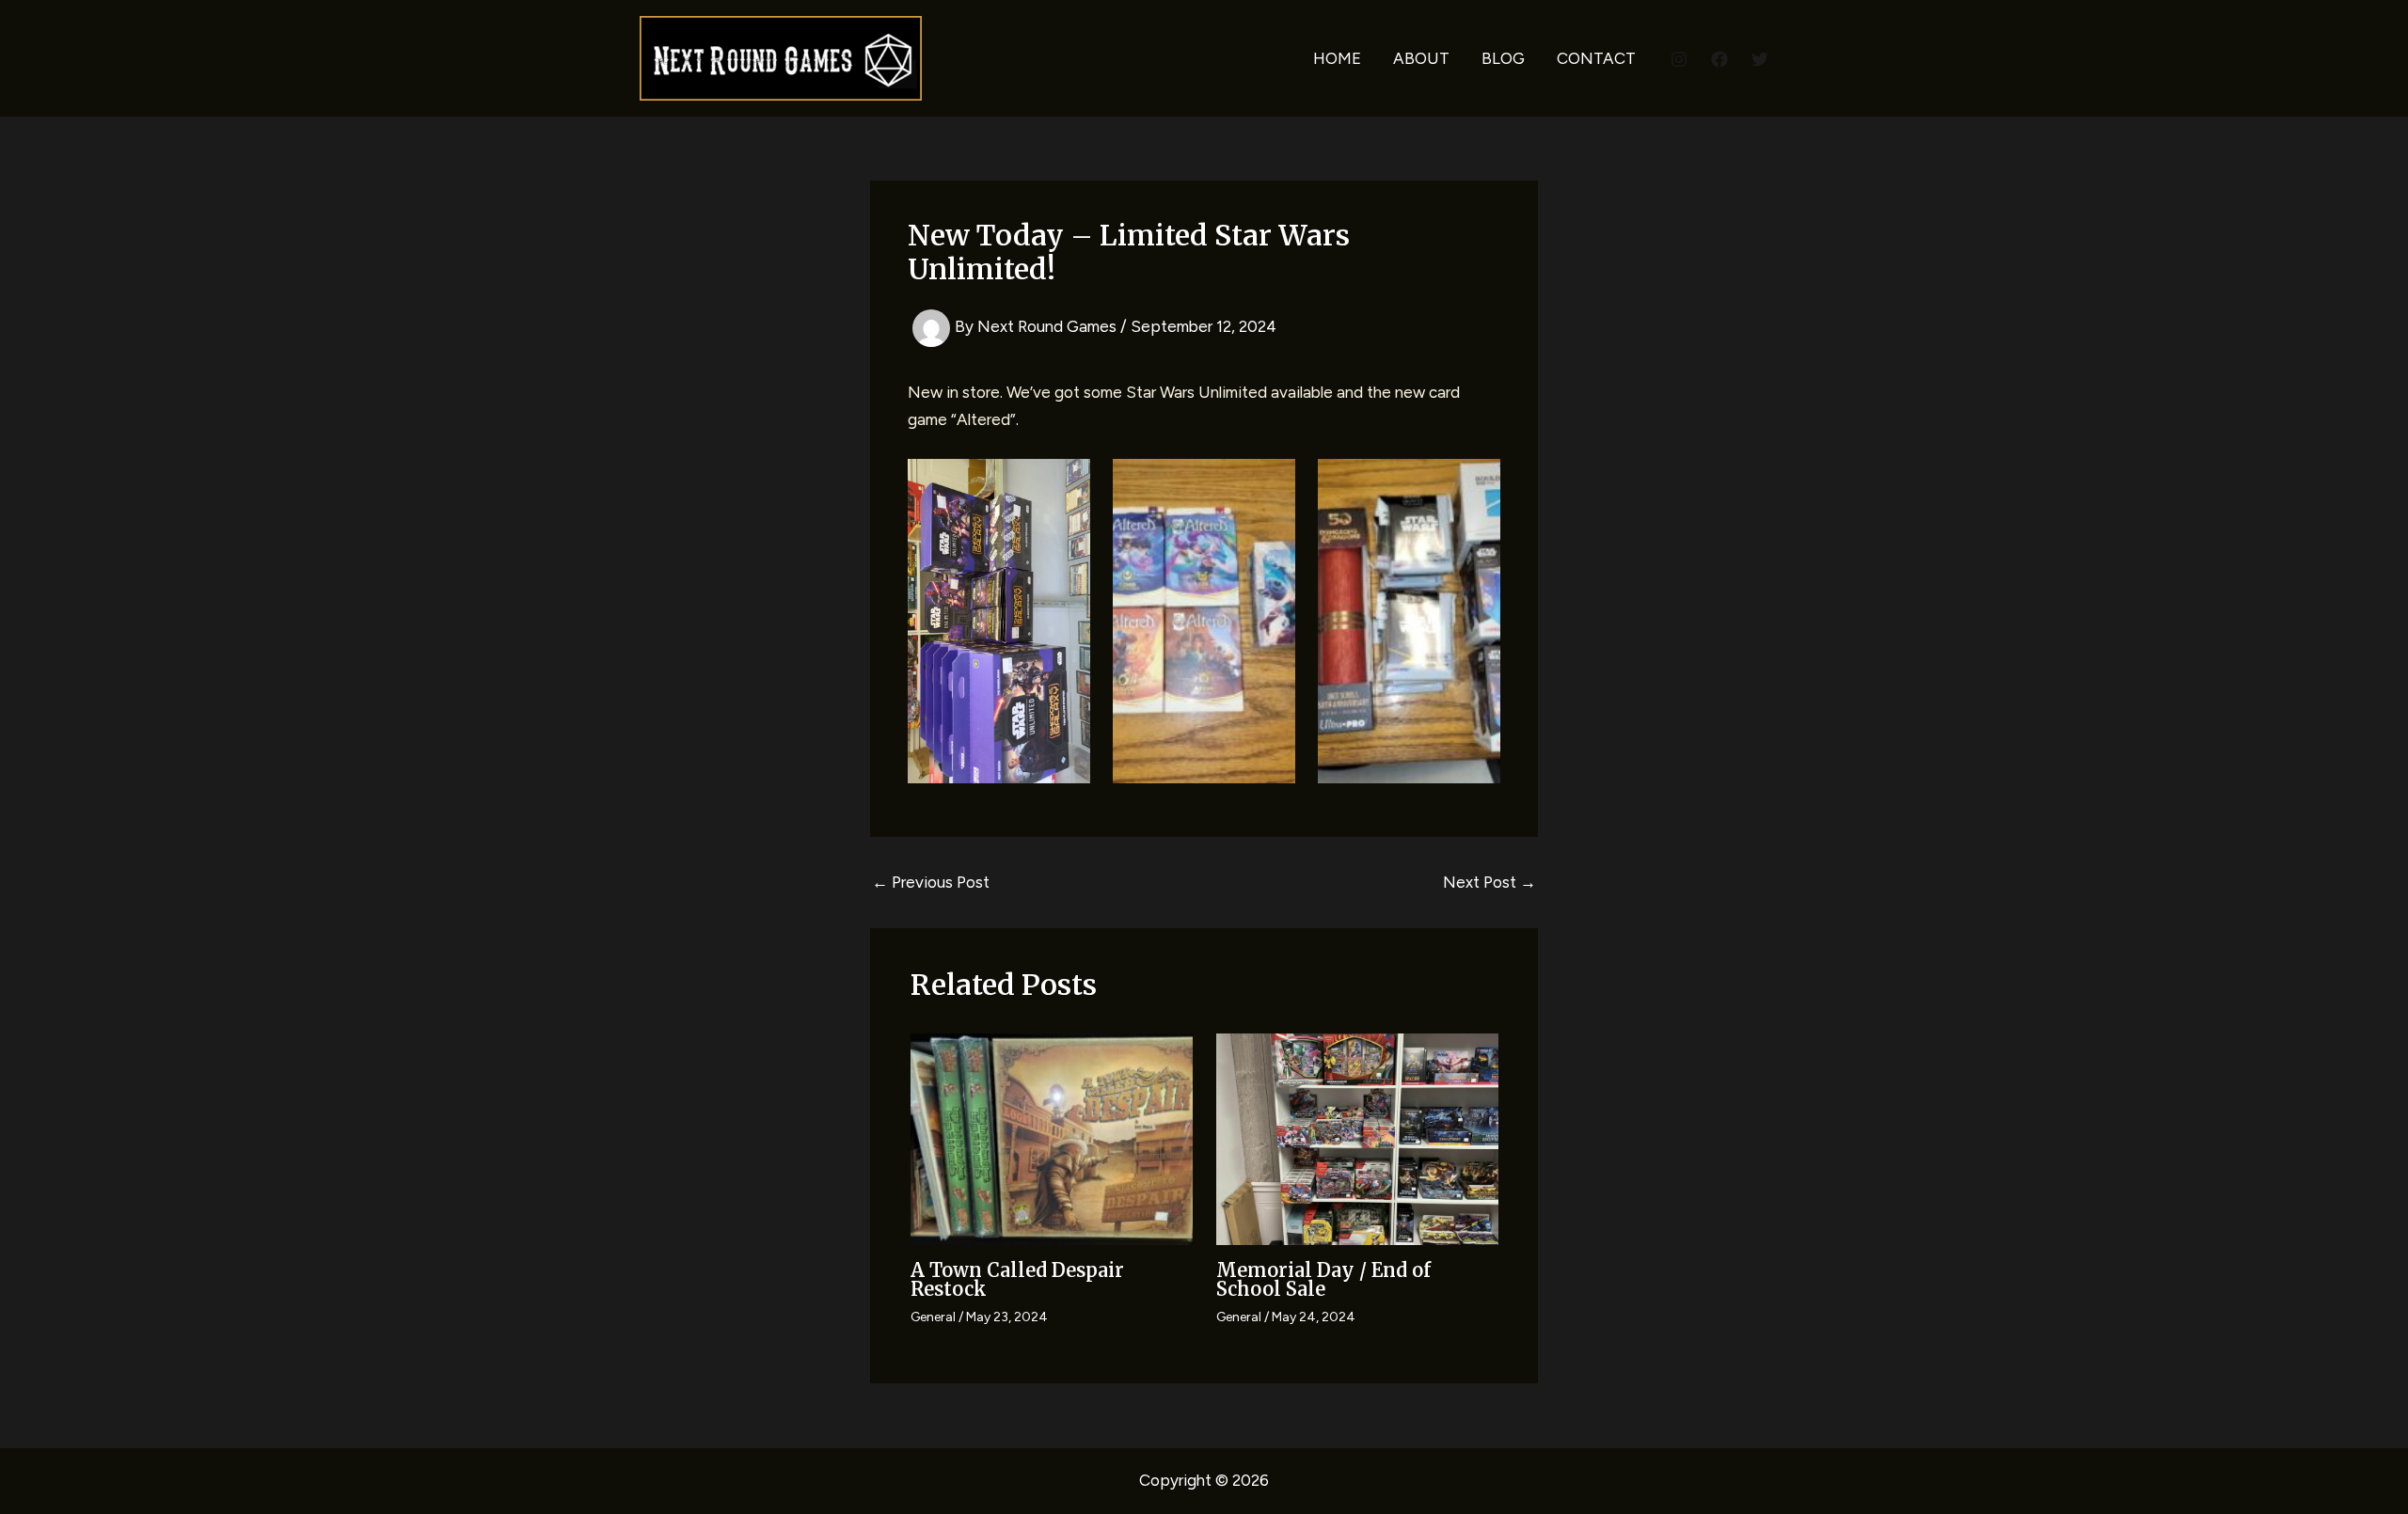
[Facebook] (1719, 59)
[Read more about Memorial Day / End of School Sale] (1357, 1138)
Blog (1503, 58)
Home (1337, 58)
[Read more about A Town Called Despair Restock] (1052, 1138)
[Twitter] (1760, 59)
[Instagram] (1679, 59)
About (1421, 58)
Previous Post (931, 883)
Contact (1596, 58)
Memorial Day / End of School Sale (1323, 1279)
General (933, 1317)
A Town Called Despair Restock (1017, 1279)
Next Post (1489, 883)
